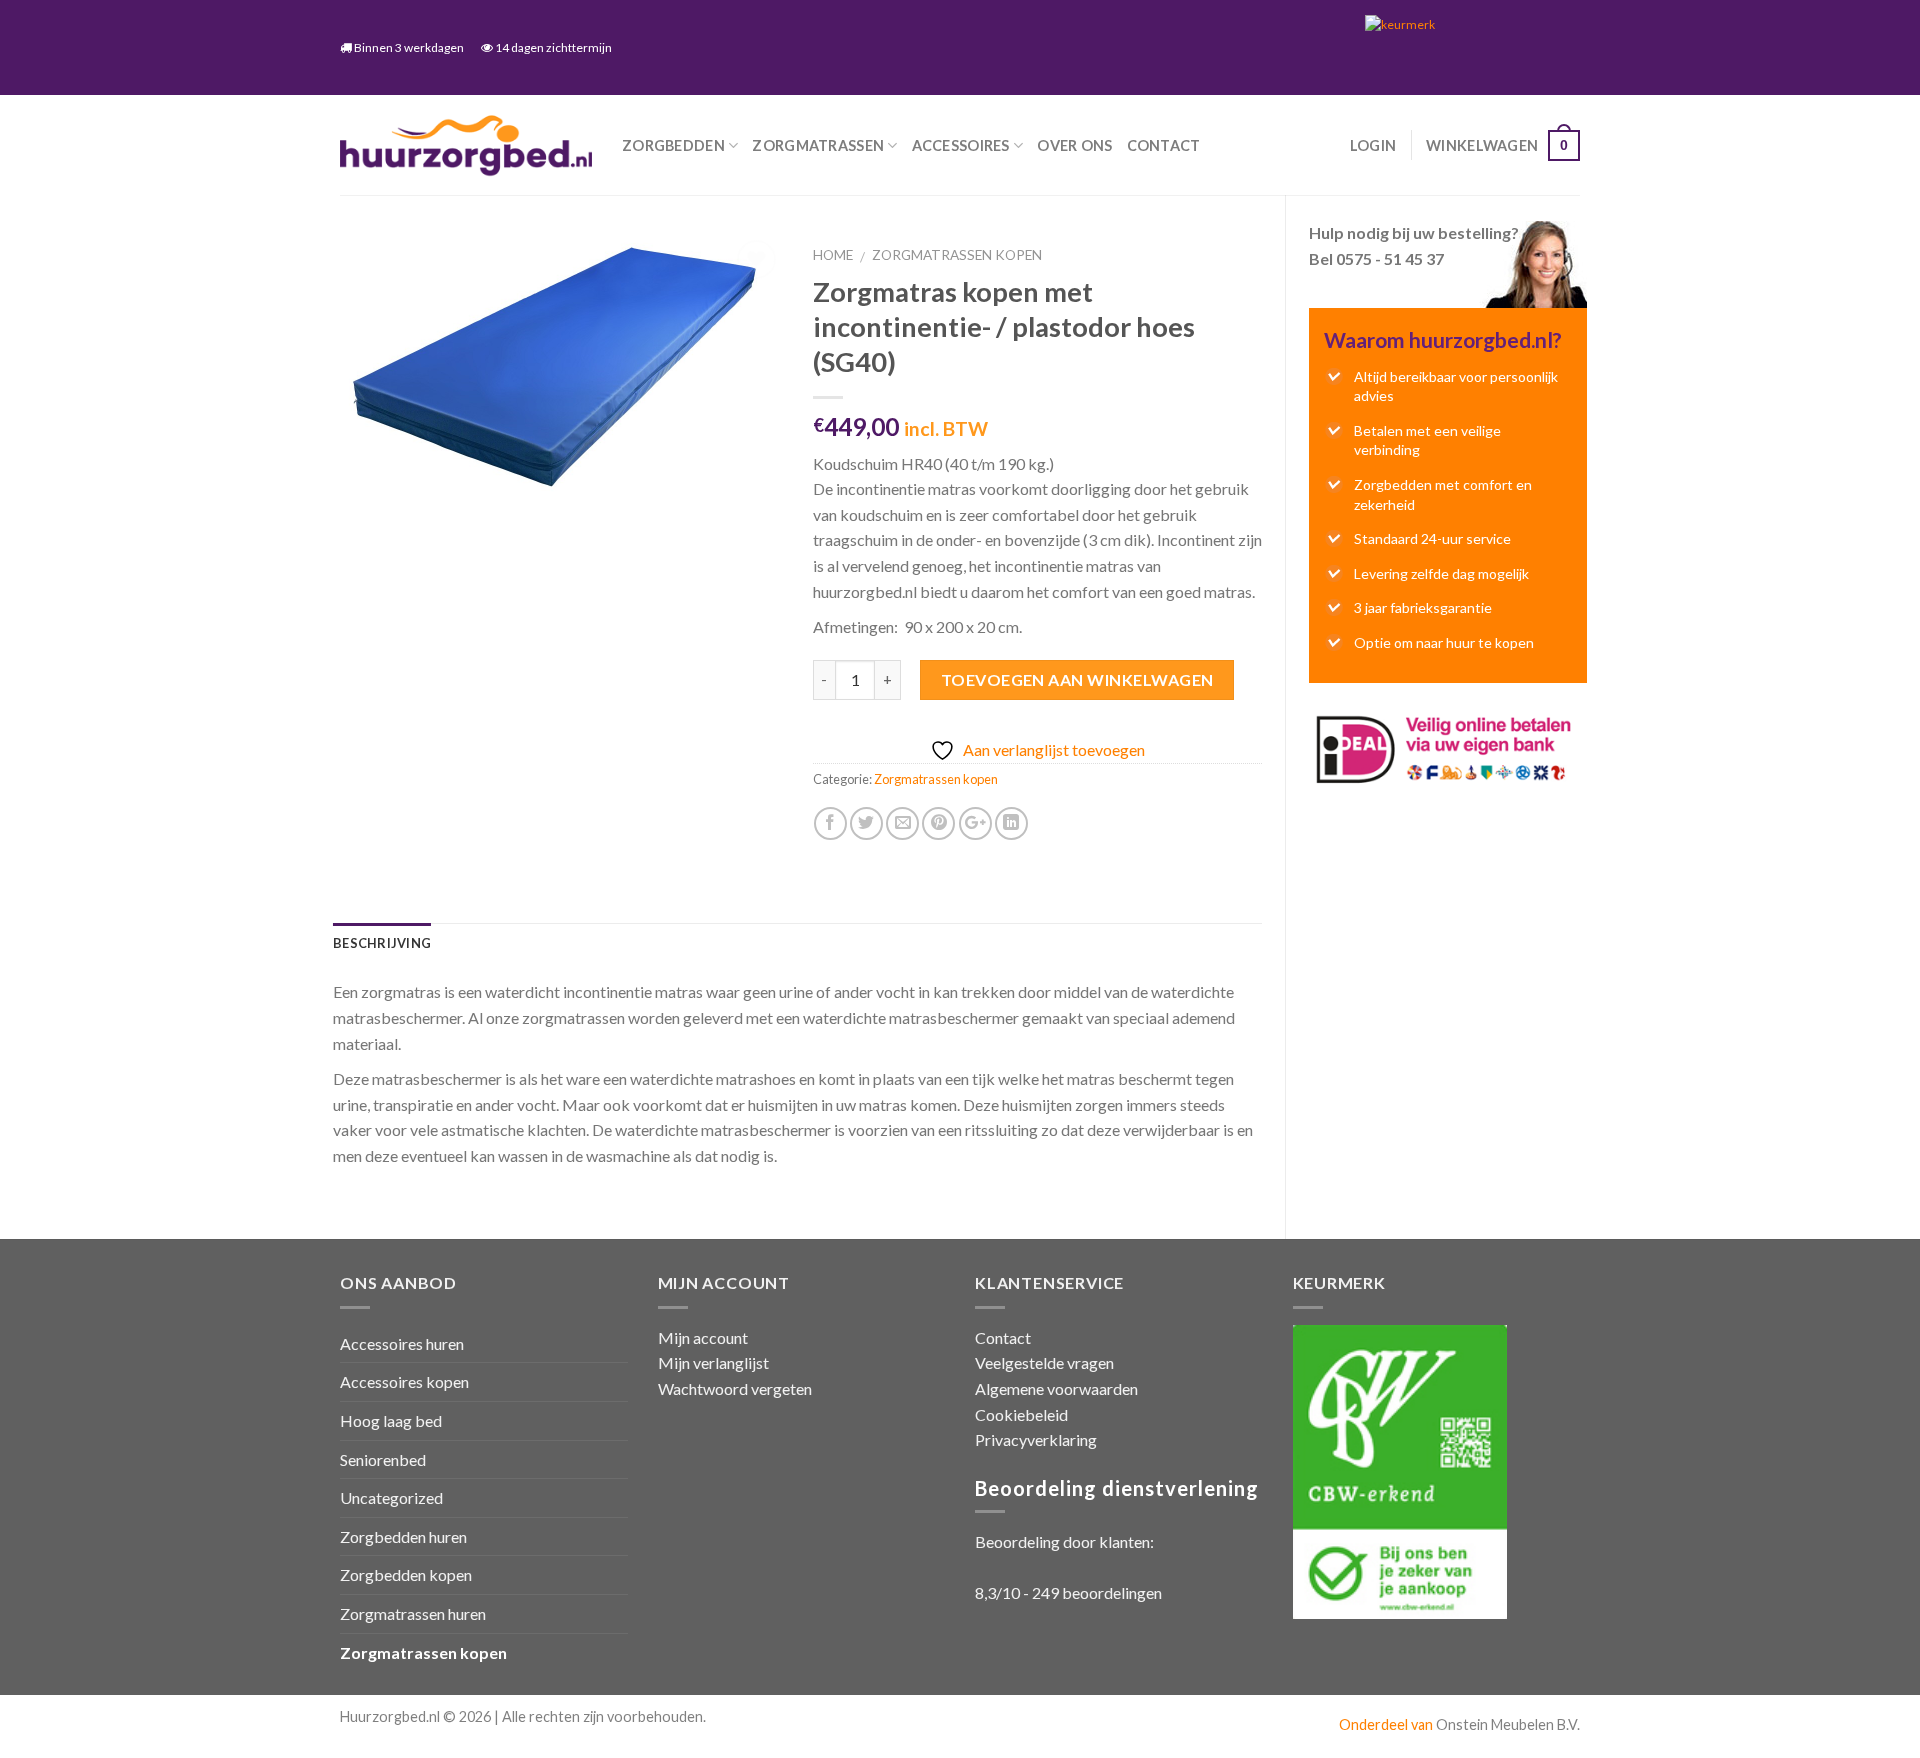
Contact (1164, 145)
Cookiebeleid (1021, 1414)
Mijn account (703, 1337)
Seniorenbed (383, 1459)
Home (833, 255)
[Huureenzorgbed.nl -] (466, 145)
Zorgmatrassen (818, 145)
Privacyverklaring (1036, 1439)
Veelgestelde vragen (1044, 1362)
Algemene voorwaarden (1056, 1388)
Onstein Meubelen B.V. (1508, 1724)
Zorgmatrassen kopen (957, 255)
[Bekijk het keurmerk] (1465, 46)
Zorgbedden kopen (406, 1574)
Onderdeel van (1387, 1724)
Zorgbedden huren (403, 1536)
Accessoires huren (402, 1343)
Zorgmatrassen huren (413, 1613)
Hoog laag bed (391, 1420)
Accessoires (961, 145)
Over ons (1074, 145)
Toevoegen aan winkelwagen (1077, 679)
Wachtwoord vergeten (735, 1388)
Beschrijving (382, 943)
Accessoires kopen (404, 1381)
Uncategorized (391, 1497)
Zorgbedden (673, 145)
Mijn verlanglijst (713, 1362)
